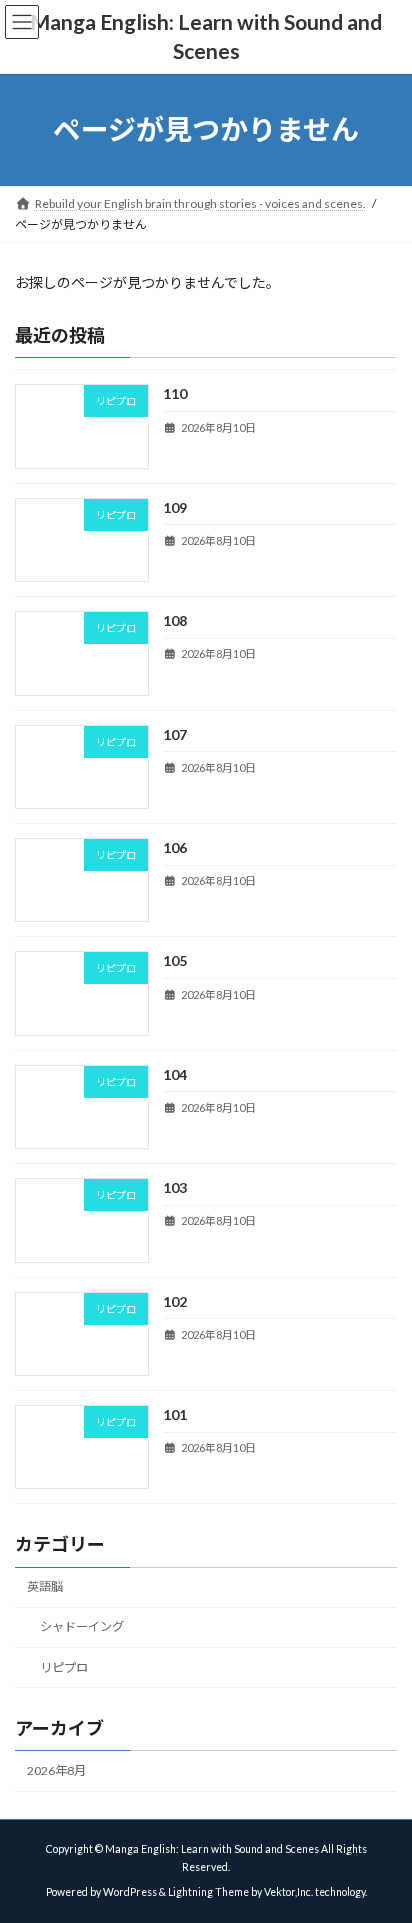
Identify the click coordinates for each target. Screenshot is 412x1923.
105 (175, 960)
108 (175, 620)
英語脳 (45, 1586)
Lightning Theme (208, 1892)
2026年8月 (56, 1770)
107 (175, 733)
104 (175, 1074)
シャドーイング (82, 1626)
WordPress (130, 1892)
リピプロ (64, 1666)
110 (175, 393)
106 (175, 847)
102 (175, 1300)
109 (175, 507)
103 (175, 1187)
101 (175, 1414)
